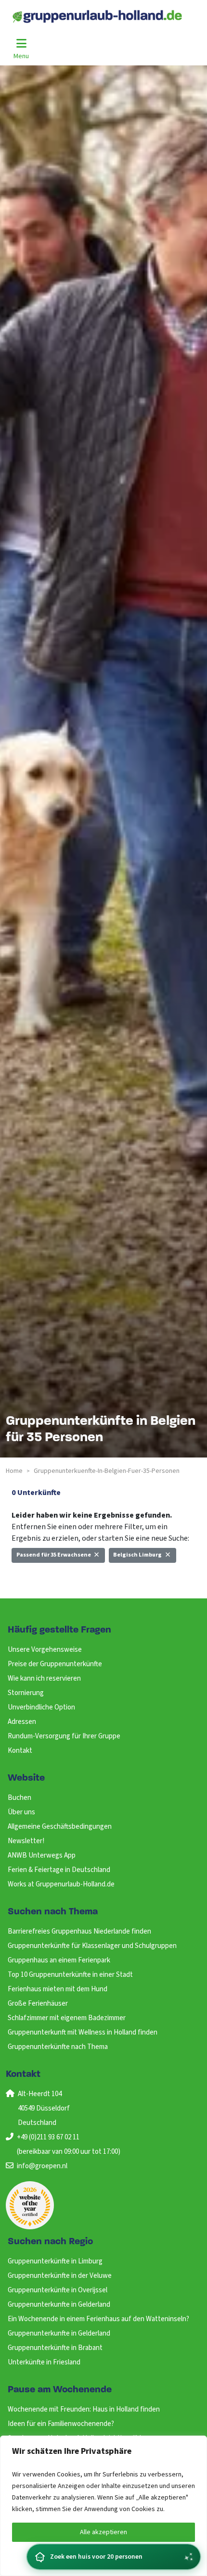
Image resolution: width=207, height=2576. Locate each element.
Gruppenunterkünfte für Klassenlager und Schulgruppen (92, 1946)
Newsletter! (26, 1841)
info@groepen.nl (42, 2166)
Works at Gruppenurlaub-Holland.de (61, 1884)
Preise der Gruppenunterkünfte (55, 1664)
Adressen (22, 1722)
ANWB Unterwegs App (42, 1855)
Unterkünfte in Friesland (44, 2362)
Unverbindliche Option (41, 1707)
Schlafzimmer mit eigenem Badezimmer (67, 2018)
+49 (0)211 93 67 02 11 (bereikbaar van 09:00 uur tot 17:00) (69, 2144)
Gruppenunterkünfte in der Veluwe (60, 2276)
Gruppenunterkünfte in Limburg (55, 2261)
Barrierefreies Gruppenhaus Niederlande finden (79, 1931)
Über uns (21, 1812)
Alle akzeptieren (103, 2532)
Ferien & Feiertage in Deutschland (59, 1870)
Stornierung (26, 1693)
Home (14, 1471)
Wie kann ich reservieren (44, 1678)
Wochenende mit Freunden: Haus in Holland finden (84, 2409)
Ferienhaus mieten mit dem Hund (58, 1989)
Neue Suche (36, 1580)
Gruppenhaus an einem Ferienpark (59, 1960)
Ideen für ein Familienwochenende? (61, 2424)
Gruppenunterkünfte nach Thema (58, 2047)
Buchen (19, 1798)
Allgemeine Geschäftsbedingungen (60, 1827)
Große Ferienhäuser (38, 2004)
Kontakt (20, 1751)
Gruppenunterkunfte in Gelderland (59, 2305)
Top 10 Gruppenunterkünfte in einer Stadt (70, 1975)
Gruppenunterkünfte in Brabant (55, 2348)
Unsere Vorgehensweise (45, 1650)
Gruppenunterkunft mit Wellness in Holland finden (83, 2032)
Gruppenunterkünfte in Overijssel (58, 2290)
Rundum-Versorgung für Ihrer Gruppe (64, 1736)
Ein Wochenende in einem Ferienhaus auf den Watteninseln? (98, 2319)
